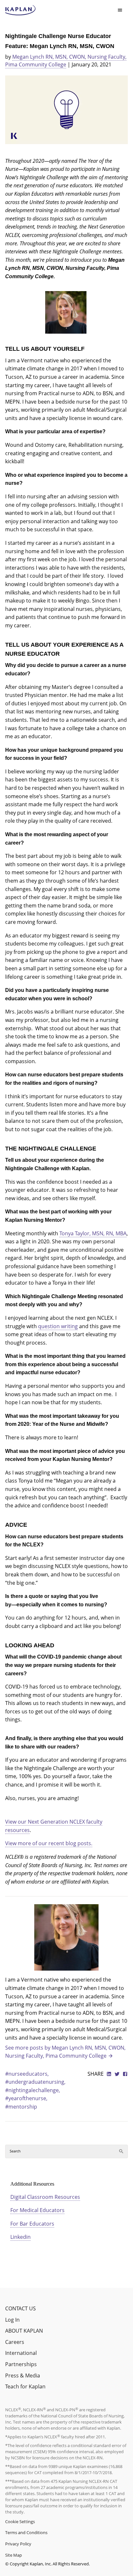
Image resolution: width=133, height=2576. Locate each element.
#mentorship (21, 2107)
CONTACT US (20, 2308)
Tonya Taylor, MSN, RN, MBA (93, 1233)
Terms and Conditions (26, 2532)
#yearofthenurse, (26, 2098)
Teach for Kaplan (25, 2386)
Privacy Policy (18, 2544)
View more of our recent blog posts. (49, 1843)
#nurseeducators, (27, 2074)
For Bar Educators (32, 2224)
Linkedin (20, 2237)
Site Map (14, 2555)
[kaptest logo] (20, 10)
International (21, 2353)
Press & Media (23, 2375)
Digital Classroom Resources (45, 2197)
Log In (12, 2320)
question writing (58, 1326)
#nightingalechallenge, (33, 2090)
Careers (15, 2342)
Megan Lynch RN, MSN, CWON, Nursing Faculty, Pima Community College (66, 61)
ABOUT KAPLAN (24, 2331)
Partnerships (21, 2364)
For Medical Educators (37, 2210)
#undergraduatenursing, (35, 2082)
